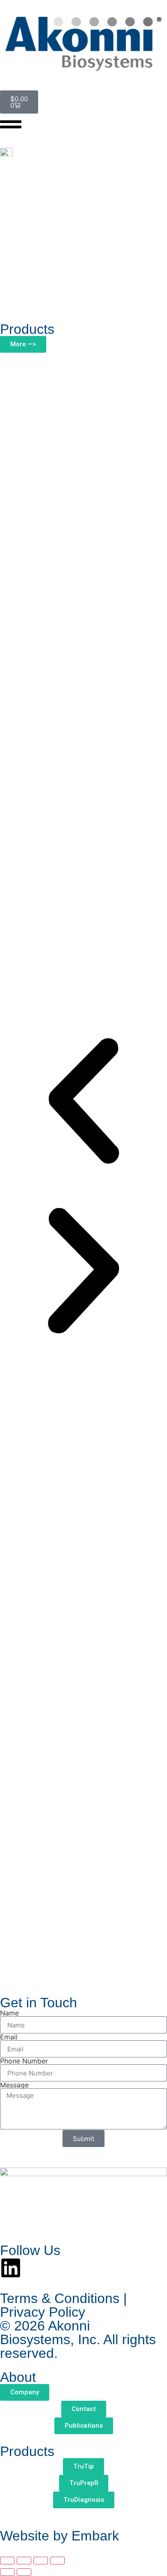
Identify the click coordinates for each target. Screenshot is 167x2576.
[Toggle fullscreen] (24, 2561)
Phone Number (24, 2061)
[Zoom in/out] (7, 2561)
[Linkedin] (11, 2268)
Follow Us (30, 2250)
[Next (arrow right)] (24, 2572)
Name (9, 2013)
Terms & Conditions (60, 2298)
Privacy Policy (43, 2312)
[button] (83, 1102)
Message (14, 2085)
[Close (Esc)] (57, 2561)
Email (9, 2037)
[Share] (41, 2561)
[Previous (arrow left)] (7, 2572)
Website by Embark (60, 2536)
